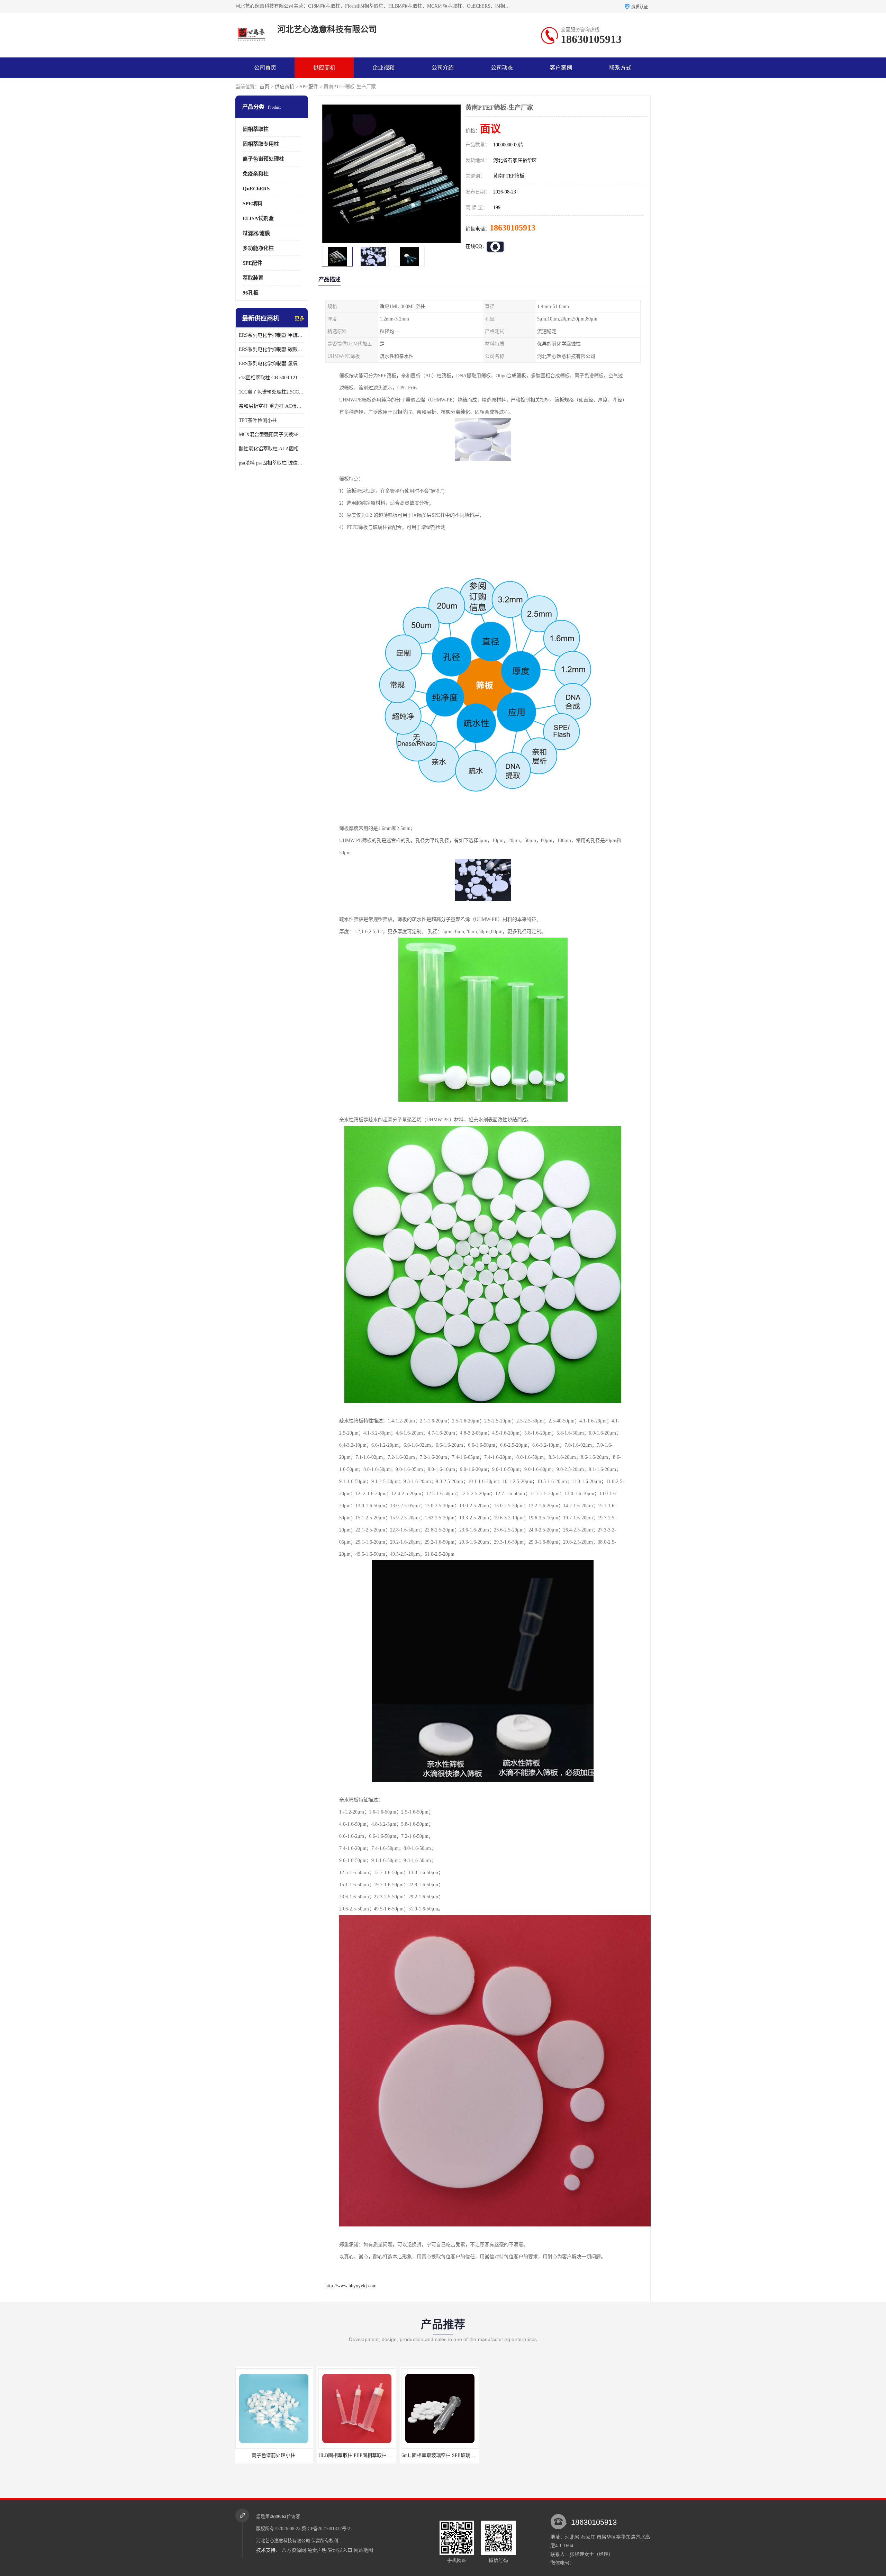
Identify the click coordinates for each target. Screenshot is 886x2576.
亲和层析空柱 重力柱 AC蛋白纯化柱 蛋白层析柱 (272, 406)
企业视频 (383, 68)
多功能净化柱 (258, 248)
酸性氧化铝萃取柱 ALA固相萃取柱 (272, 449)
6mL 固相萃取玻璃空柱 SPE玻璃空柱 (276, 2455)
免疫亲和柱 (256, 174)
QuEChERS (256, 189)
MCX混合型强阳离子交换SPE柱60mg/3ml (272, 435)
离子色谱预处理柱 (263, 159)
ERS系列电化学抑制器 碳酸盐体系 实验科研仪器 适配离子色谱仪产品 (272, 349)
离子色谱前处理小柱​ (358, 2455)
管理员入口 (340, 2550)
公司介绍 (443, 68)
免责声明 (317, 2550)
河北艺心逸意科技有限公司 (283, 2541)
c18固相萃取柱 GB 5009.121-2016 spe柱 (272, 378)
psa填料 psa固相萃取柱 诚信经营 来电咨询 (272, 463)
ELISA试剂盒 (258, 218)
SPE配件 (309, 87)
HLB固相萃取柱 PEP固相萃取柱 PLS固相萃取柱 (454, 2455)
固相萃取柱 (256, 129)
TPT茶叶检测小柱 (258, 420)
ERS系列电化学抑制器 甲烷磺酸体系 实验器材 (272, 335)
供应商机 (324, 68)
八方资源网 (294, 2550)
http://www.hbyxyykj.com (351, 2286)
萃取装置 (253, 278)
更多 (299, 319)
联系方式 (620, 68)
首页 (264, 87)
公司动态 (502, 68)
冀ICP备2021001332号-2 (326, 2528)
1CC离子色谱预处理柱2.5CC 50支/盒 (272, 392)
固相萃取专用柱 (261, 144)
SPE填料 (252, 204)
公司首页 (265, 68)
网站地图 (363, 2550)
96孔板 (251, 293)
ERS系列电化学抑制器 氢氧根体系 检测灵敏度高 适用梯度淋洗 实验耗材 (272, 364)
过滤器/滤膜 (256, 233)
